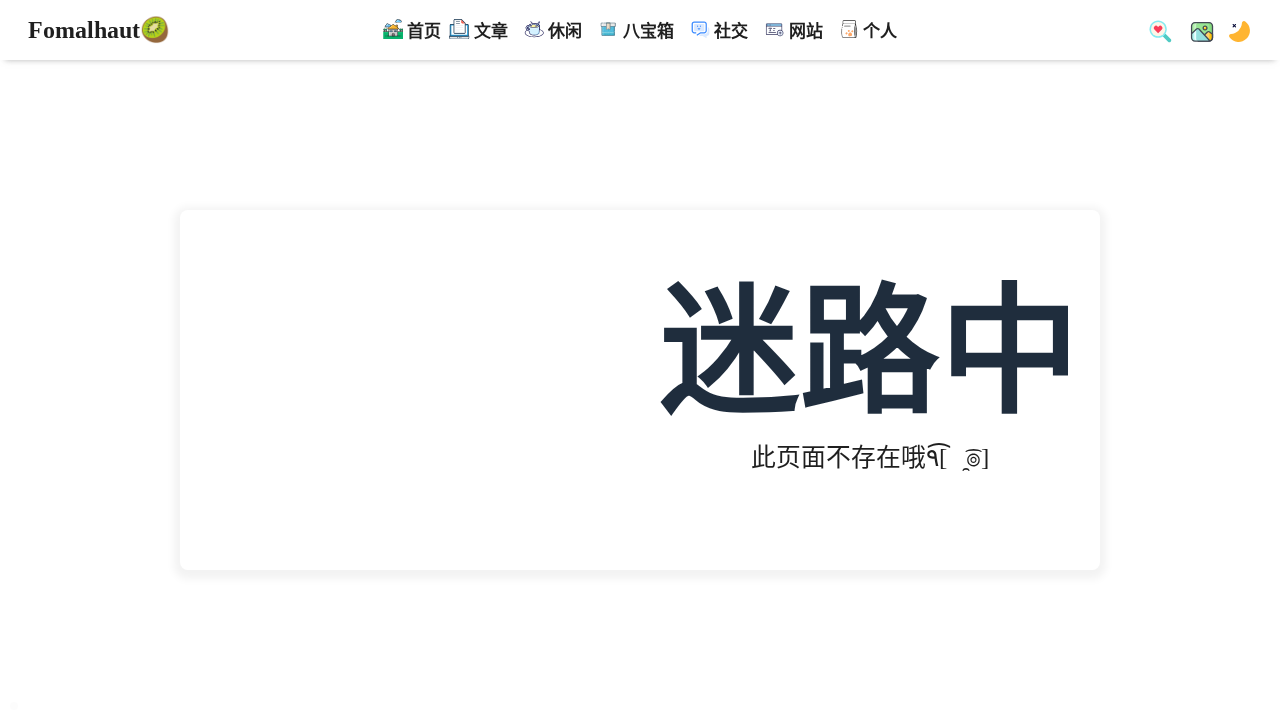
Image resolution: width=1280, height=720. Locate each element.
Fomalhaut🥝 (99, 30)
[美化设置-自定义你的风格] (1196, 30)
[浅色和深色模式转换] (1233, 30)
